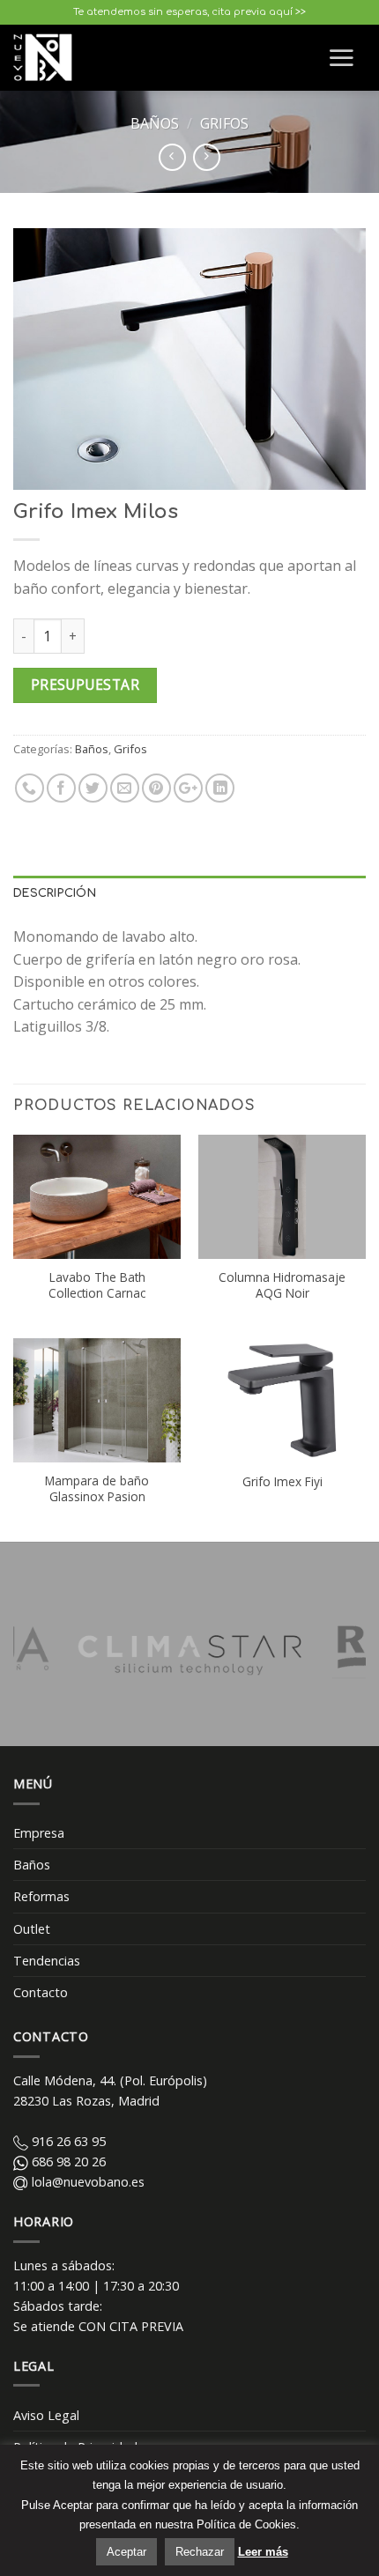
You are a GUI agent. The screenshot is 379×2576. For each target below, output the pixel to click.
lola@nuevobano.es (86, 2182)
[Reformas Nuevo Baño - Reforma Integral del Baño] (48, 57)
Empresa (39, 1833)
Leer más (263, 2552)
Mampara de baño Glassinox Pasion (97, 1488)
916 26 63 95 (67, 2141)
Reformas (41, 1896)
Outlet (32, 1929)
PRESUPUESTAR (85, 685)
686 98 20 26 (67, 2161)
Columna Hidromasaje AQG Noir (282, 1285)
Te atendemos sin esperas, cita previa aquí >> (189, 12)
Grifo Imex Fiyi (282, 1482)
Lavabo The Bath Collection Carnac (97, 1285)
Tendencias (47, 1961)
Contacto (41, 1992)
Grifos (224, 123)
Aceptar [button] (126, 2552)
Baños (155, 123)
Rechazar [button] (200, 2552)
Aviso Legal (46, 2415)
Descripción (55, 893)
